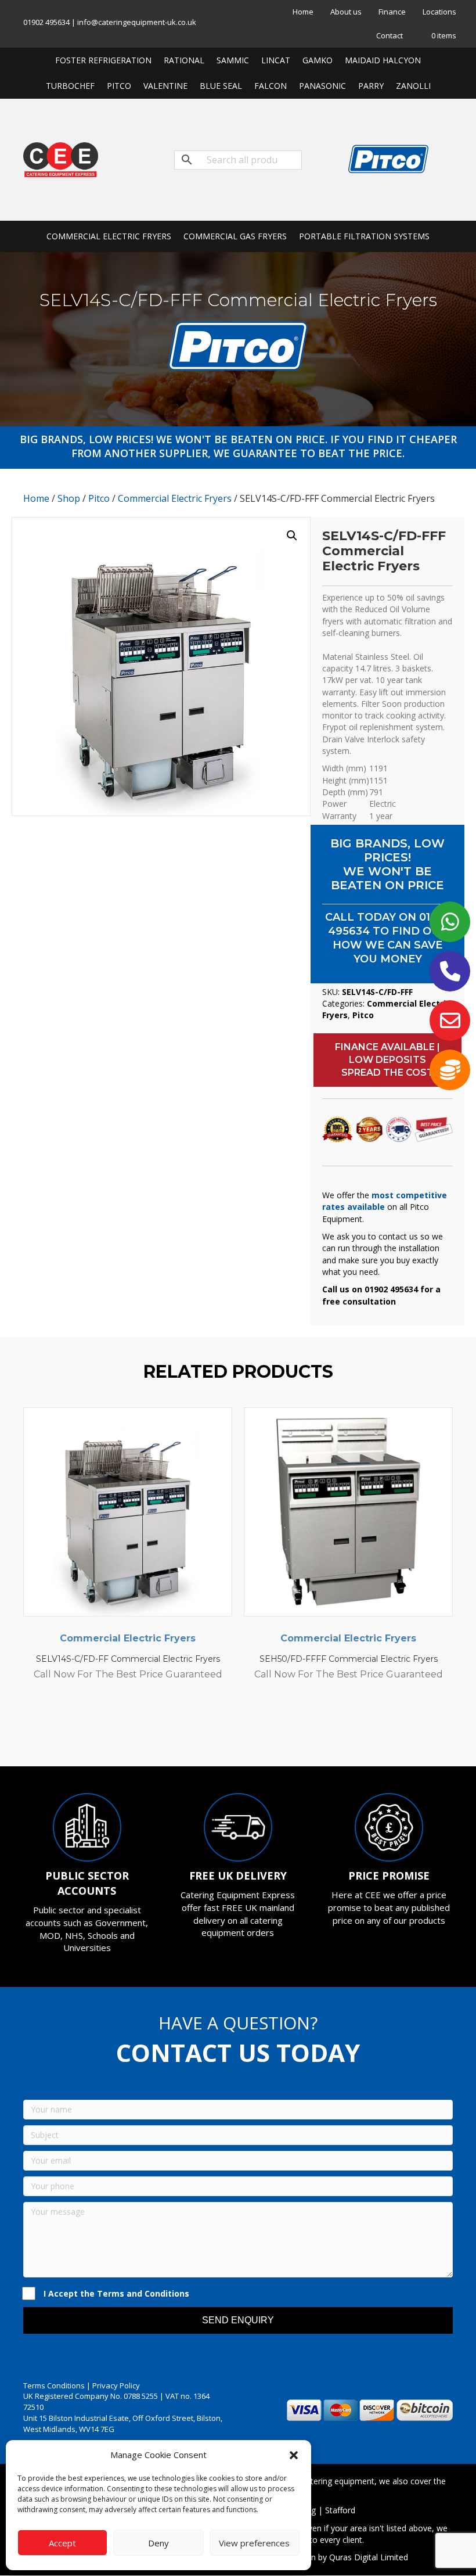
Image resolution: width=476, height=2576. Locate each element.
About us (346, 12)
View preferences (254, 2543)
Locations (439, 12)
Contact (390, 35)
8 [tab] (279, 1734)
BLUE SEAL (221, 86)
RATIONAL (184, 60)
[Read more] (221, 1428)
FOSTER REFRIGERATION (103, 60)
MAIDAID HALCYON (383, 60)
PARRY (371, 86)
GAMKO (318, 60)
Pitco (99, 498)
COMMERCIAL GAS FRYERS (235, 236)
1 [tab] (197, 1734)
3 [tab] (221, 1734)
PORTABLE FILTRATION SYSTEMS (364, 236)
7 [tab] (267, 1734)
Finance (392, 12)
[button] (294, 2455)
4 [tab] (232, 1734)
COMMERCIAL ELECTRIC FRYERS (109, 236)
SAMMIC (233, 60)
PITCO (119, 86)
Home (303, 12)
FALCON (271, 86)
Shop (69, 498)
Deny (158, 2543)
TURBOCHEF (70, 86)
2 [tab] (209, 1734)
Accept (62, 2543)
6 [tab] (255, 1734)
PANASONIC (322, 86)
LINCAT (276, 60)
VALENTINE (165, 86)
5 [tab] (244, 1734)
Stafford (340, 2510)
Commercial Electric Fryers (175, 498)
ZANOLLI (413, 86)
